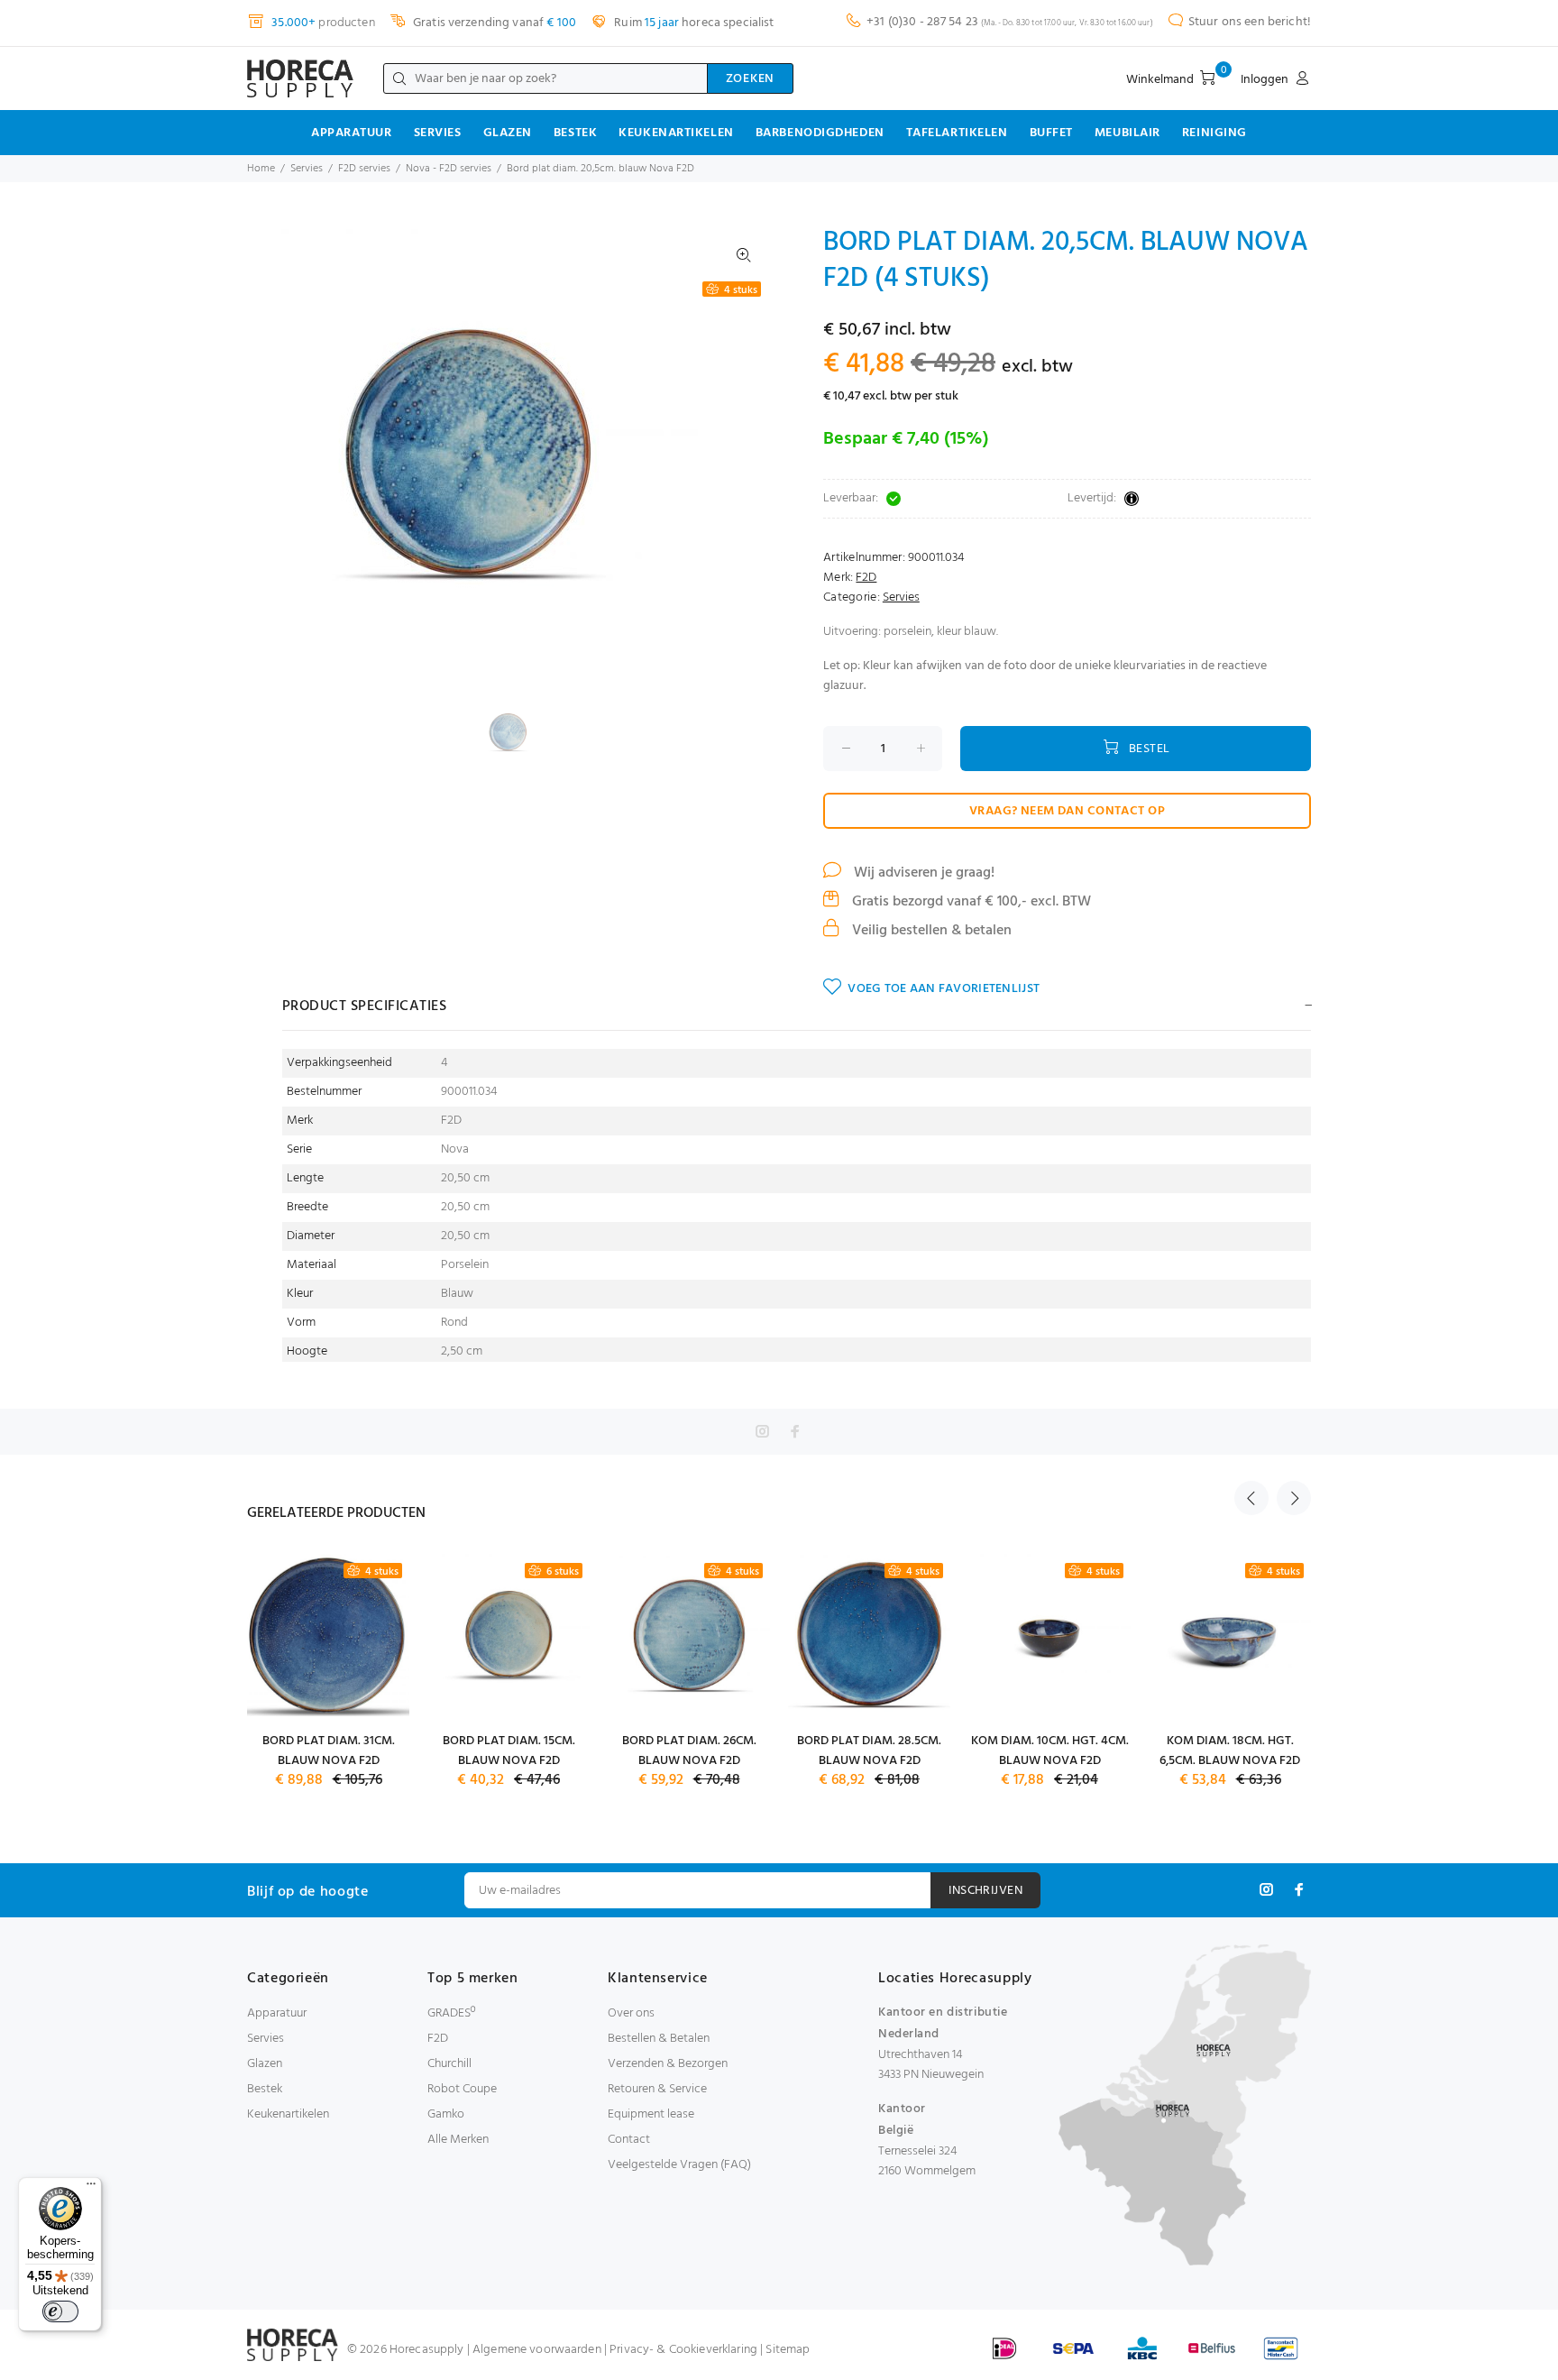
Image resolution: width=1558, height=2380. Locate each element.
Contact (629, 2140)
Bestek (575, 133)
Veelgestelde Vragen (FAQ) (679, 2165)
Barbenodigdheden (820, 133)
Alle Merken (458, 2140)
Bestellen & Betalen (659, 2039)
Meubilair (1127, 133)
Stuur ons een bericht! (1250, 22)
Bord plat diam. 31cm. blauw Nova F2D (329, 1751)
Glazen (508, 133)
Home (261, 169)
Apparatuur (352, 133)
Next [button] (1294, 1498)
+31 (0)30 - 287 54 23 (922, 22)
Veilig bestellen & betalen (930, 931)
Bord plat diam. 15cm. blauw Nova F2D (509, 1751)
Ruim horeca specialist (692, 23)
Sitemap (788, 2350)
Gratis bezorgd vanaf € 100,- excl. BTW (970, 902)
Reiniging (1214, 133)
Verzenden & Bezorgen (668, 2064)
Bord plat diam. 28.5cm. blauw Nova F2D (869, 1751)
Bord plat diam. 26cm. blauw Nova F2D (689, 1751)
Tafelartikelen (957, 133)
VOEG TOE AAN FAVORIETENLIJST (944, 989)
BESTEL (1150, 749)
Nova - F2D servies (449, 169)
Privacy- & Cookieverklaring (683, 2350)
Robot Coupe (462, 2089)
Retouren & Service (657, 2089)
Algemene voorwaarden (537, 2350)
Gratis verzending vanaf (493, 23)
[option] (520, 732)
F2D (866, 578)
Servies (438, 133)
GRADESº (451, 2013)
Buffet (1051, 133)
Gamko (446, 2114)
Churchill (449, 2064)
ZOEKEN (750, 79)
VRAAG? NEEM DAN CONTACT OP (1067, 811)
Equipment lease (651, 2114)
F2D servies (364, 169)
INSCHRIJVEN (985, 1891)
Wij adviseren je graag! (922, 873)
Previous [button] (1251, 1498)
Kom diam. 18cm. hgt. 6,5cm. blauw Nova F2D (1230, 1751)
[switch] (60, 2311)
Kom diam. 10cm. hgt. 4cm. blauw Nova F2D (1050, 1751)
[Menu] (91, 2188)
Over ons (631, 2013)
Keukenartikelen (676, 133)
